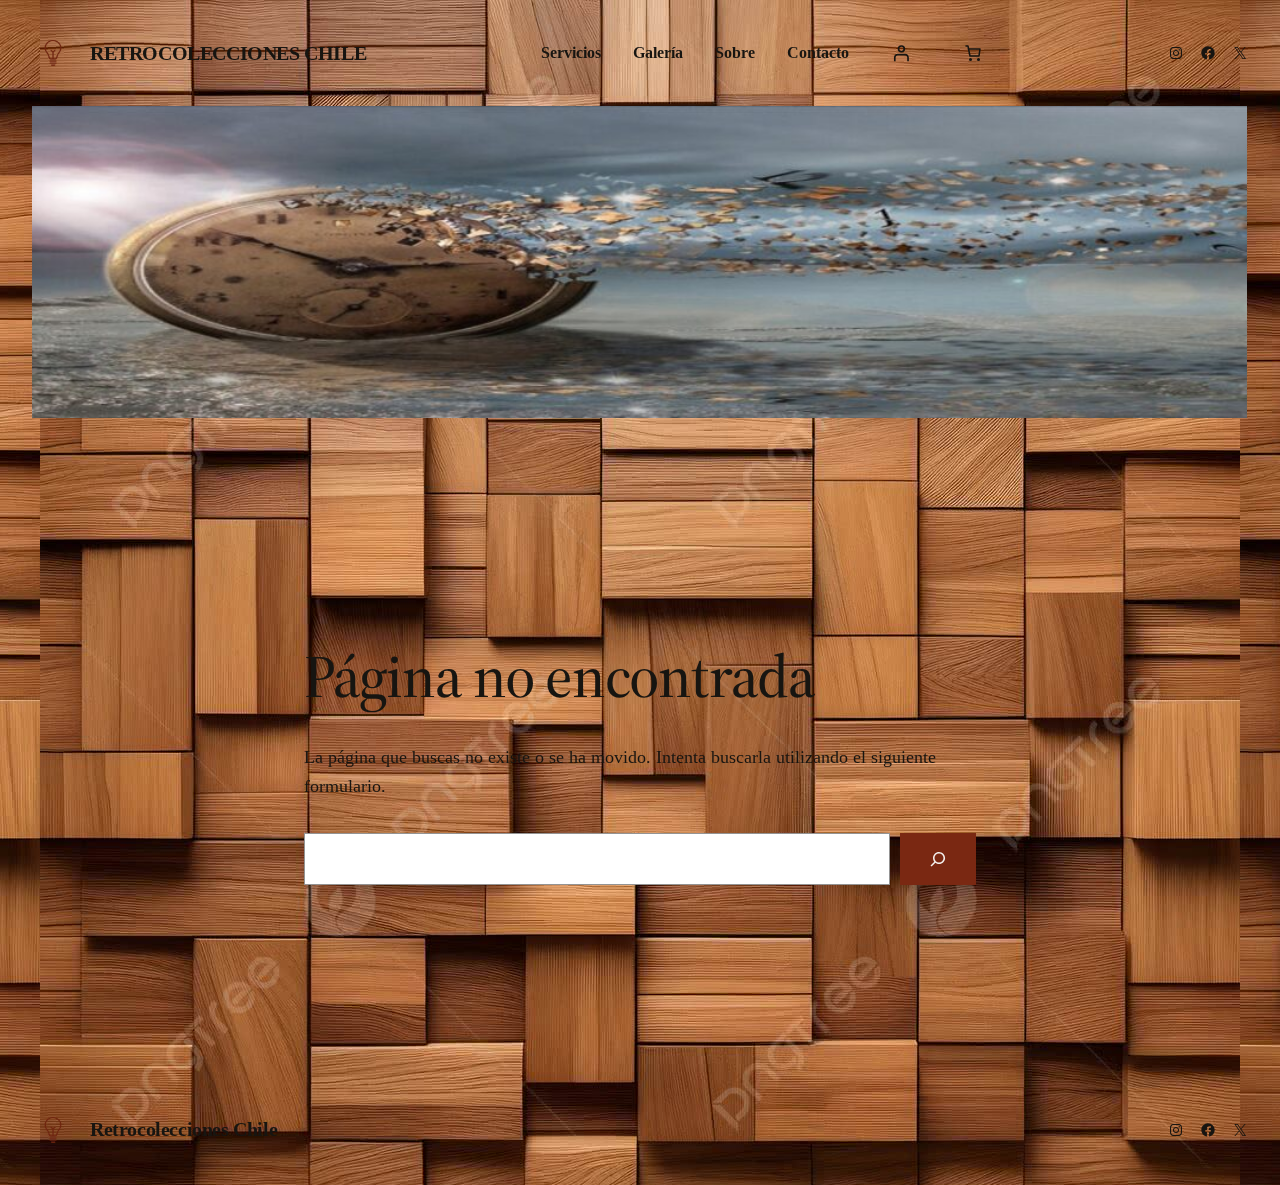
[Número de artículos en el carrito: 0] (973, 53)
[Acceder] (901, 53)
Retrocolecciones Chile (228, 53)
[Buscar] (938, 859)
